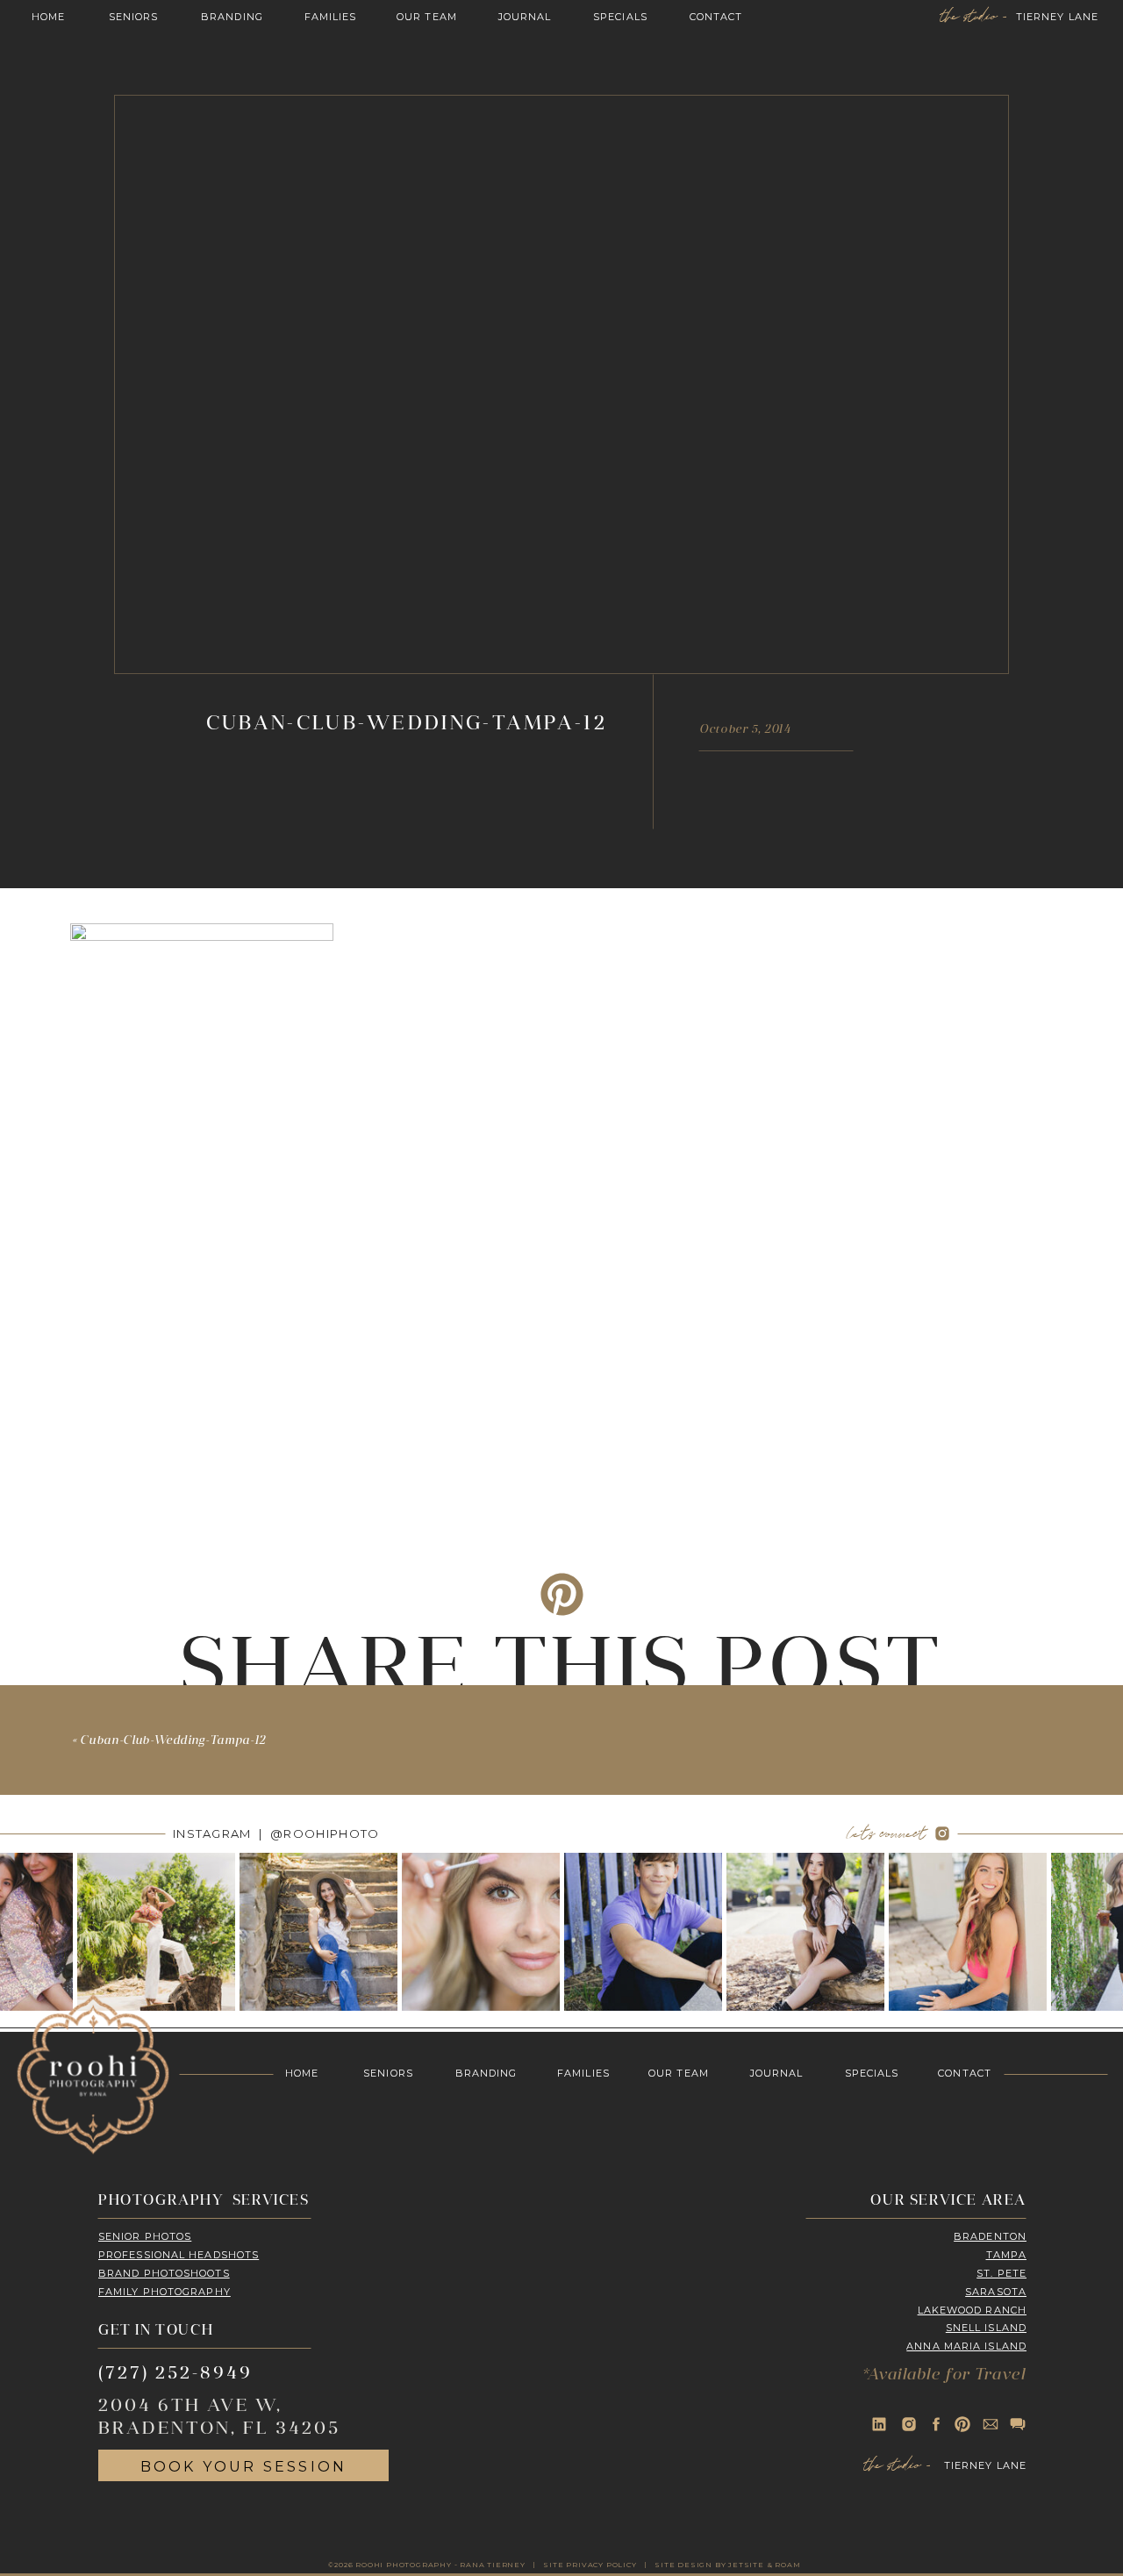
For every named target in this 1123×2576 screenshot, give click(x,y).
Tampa (1007, 2255)
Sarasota (996, 2292)
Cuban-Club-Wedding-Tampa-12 (173, 1741)
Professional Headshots (179, 2255)
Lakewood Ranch (972, 2310)
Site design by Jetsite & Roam (727, 2565)
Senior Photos (145, 2236)
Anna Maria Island (966, 2346)
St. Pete (1001, 2273)
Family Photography (165, 2292)
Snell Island (986, 2328)
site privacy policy (590, 2565)
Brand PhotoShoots (164, 2273)
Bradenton (990, 2236)
